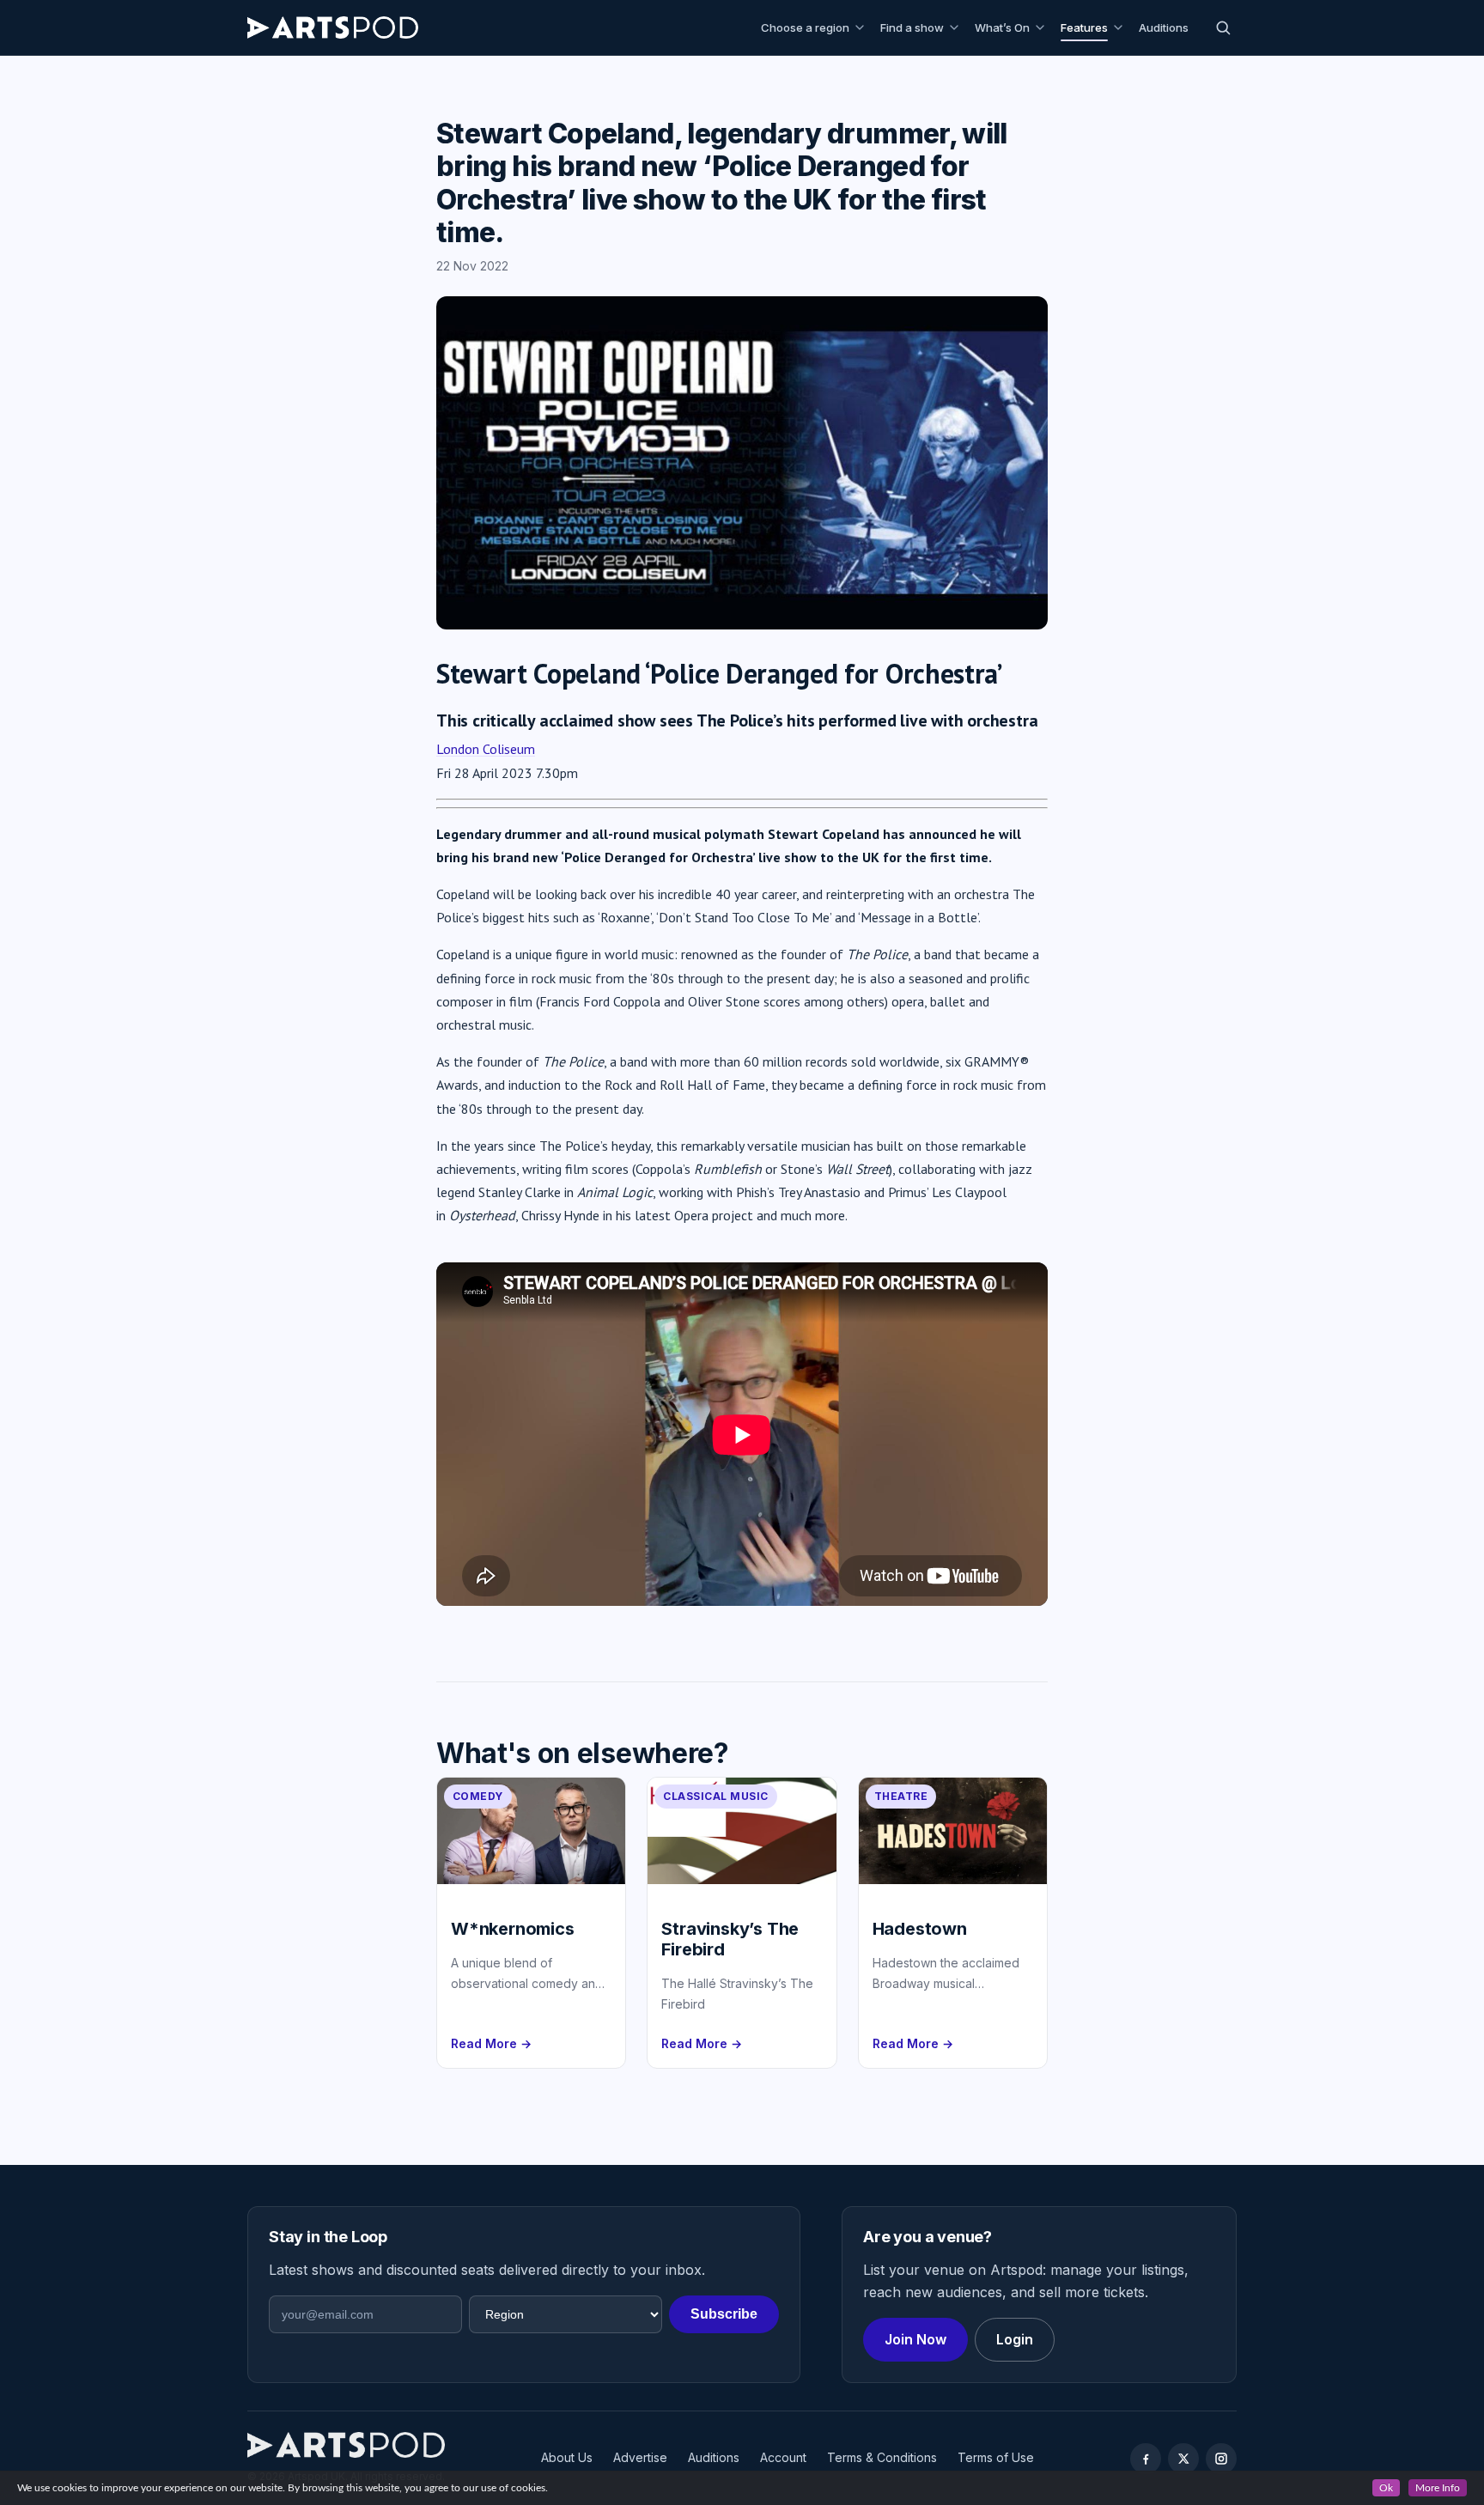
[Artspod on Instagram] (1221, 2459)
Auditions (1164, 27)
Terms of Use (996, 2457)
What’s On (1002, 27)
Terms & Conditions (882, 2457)
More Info (1438, 2488)
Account (783, 2457)
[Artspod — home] (333, 27)
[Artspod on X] (1183, 2459)
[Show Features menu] (1121, 27)
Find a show (912, 27)
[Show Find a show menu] (957, 27)
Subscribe (724, 2314)
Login (1015, 2339)
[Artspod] (346, 2445)
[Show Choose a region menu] (862, 27)
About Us (567, 2457)
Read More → (491, 2043)
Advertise (640, 2457)
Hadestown (920, 1929)
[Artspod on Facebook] (1146, 2459)
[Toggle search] (1223, 27)
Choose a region (805, 27)
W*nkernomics (513, 1929)
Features (1084, 27)
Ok (1386, 2488)
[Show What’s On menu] (1043, 27)
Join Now (915, 2339)
